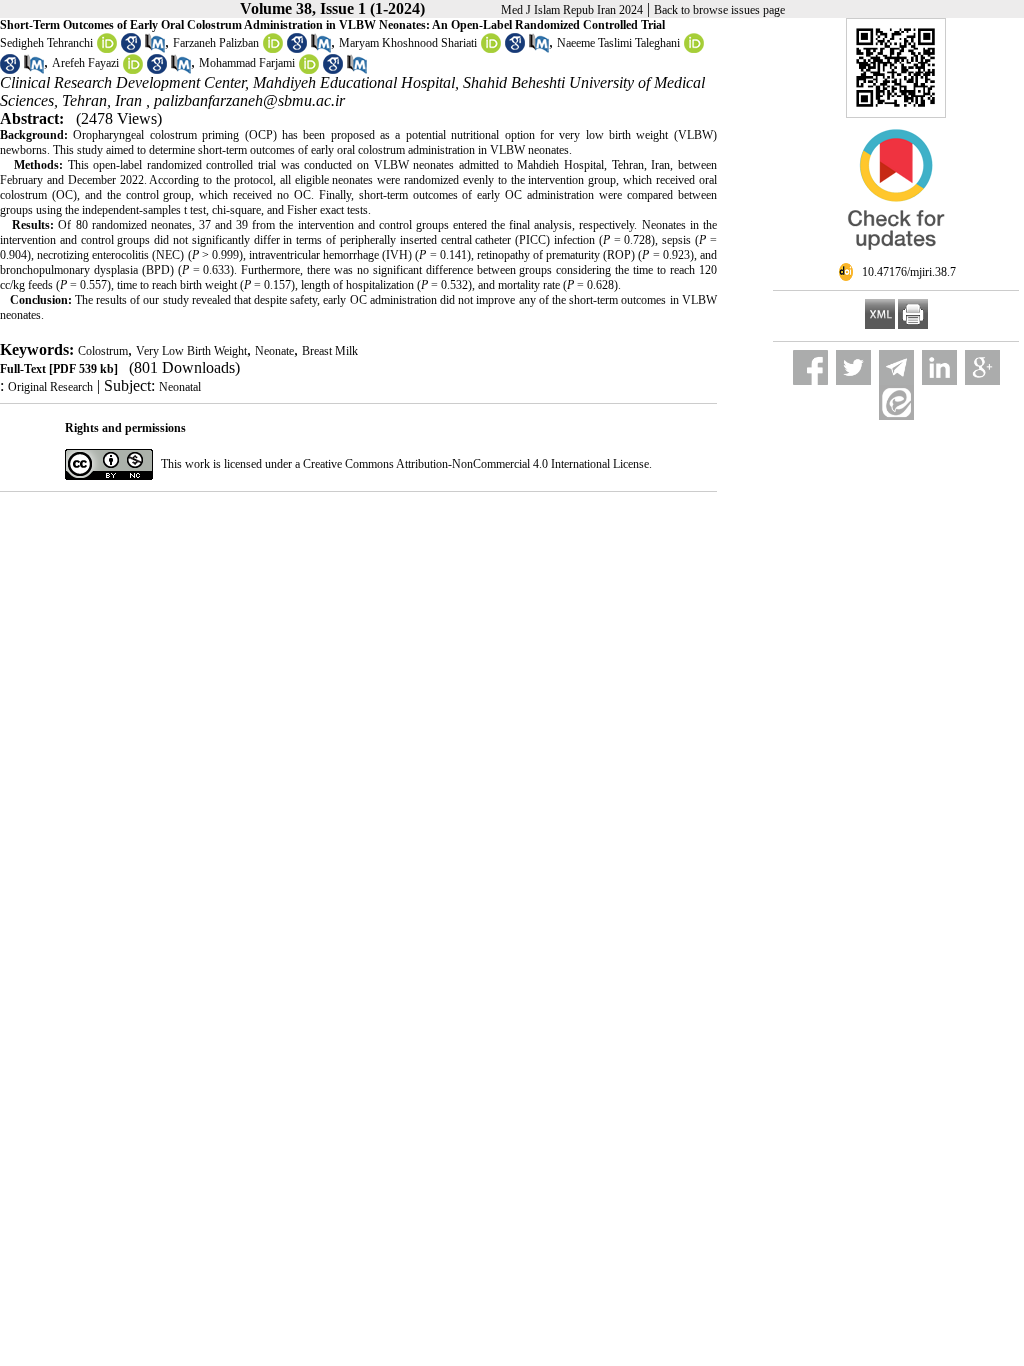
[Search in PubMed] (155, 49)
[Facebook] (810, 367)
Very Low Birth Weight (191, 351)
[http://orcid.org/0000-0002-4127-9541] (273, 49)
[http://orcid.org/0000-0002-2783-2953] (107, 49)
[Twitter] (853, 367)
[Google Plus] (982, 367)
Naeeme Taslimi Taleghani (618, 43)
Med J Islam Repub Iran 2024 (572, 10)
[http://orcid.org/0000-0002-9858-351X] (133, 70)
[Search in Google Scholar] (131, 49)
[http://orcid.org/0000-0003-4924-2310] (491, 49)
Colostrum (103, 351)
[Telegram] (896, 367)
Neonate (274, 351)
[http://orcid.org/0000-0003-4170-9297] (309, 70)
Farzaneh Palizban (216, 43)
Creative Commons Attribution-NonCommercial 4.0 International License (476, 464)
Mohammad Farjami (247, 63)
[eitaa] (896, 402)
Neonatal (180, 387)
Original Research (50, 387)
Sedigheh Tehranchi (46, 43)
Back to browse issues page (719, 10)
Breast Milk (330, 351)
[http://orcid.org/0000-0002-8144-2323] (694, 49)
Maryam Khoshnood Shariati (408, 43)
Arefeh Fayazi (85, 63)
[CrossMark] (896, 258)
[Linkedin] (939, 367)
